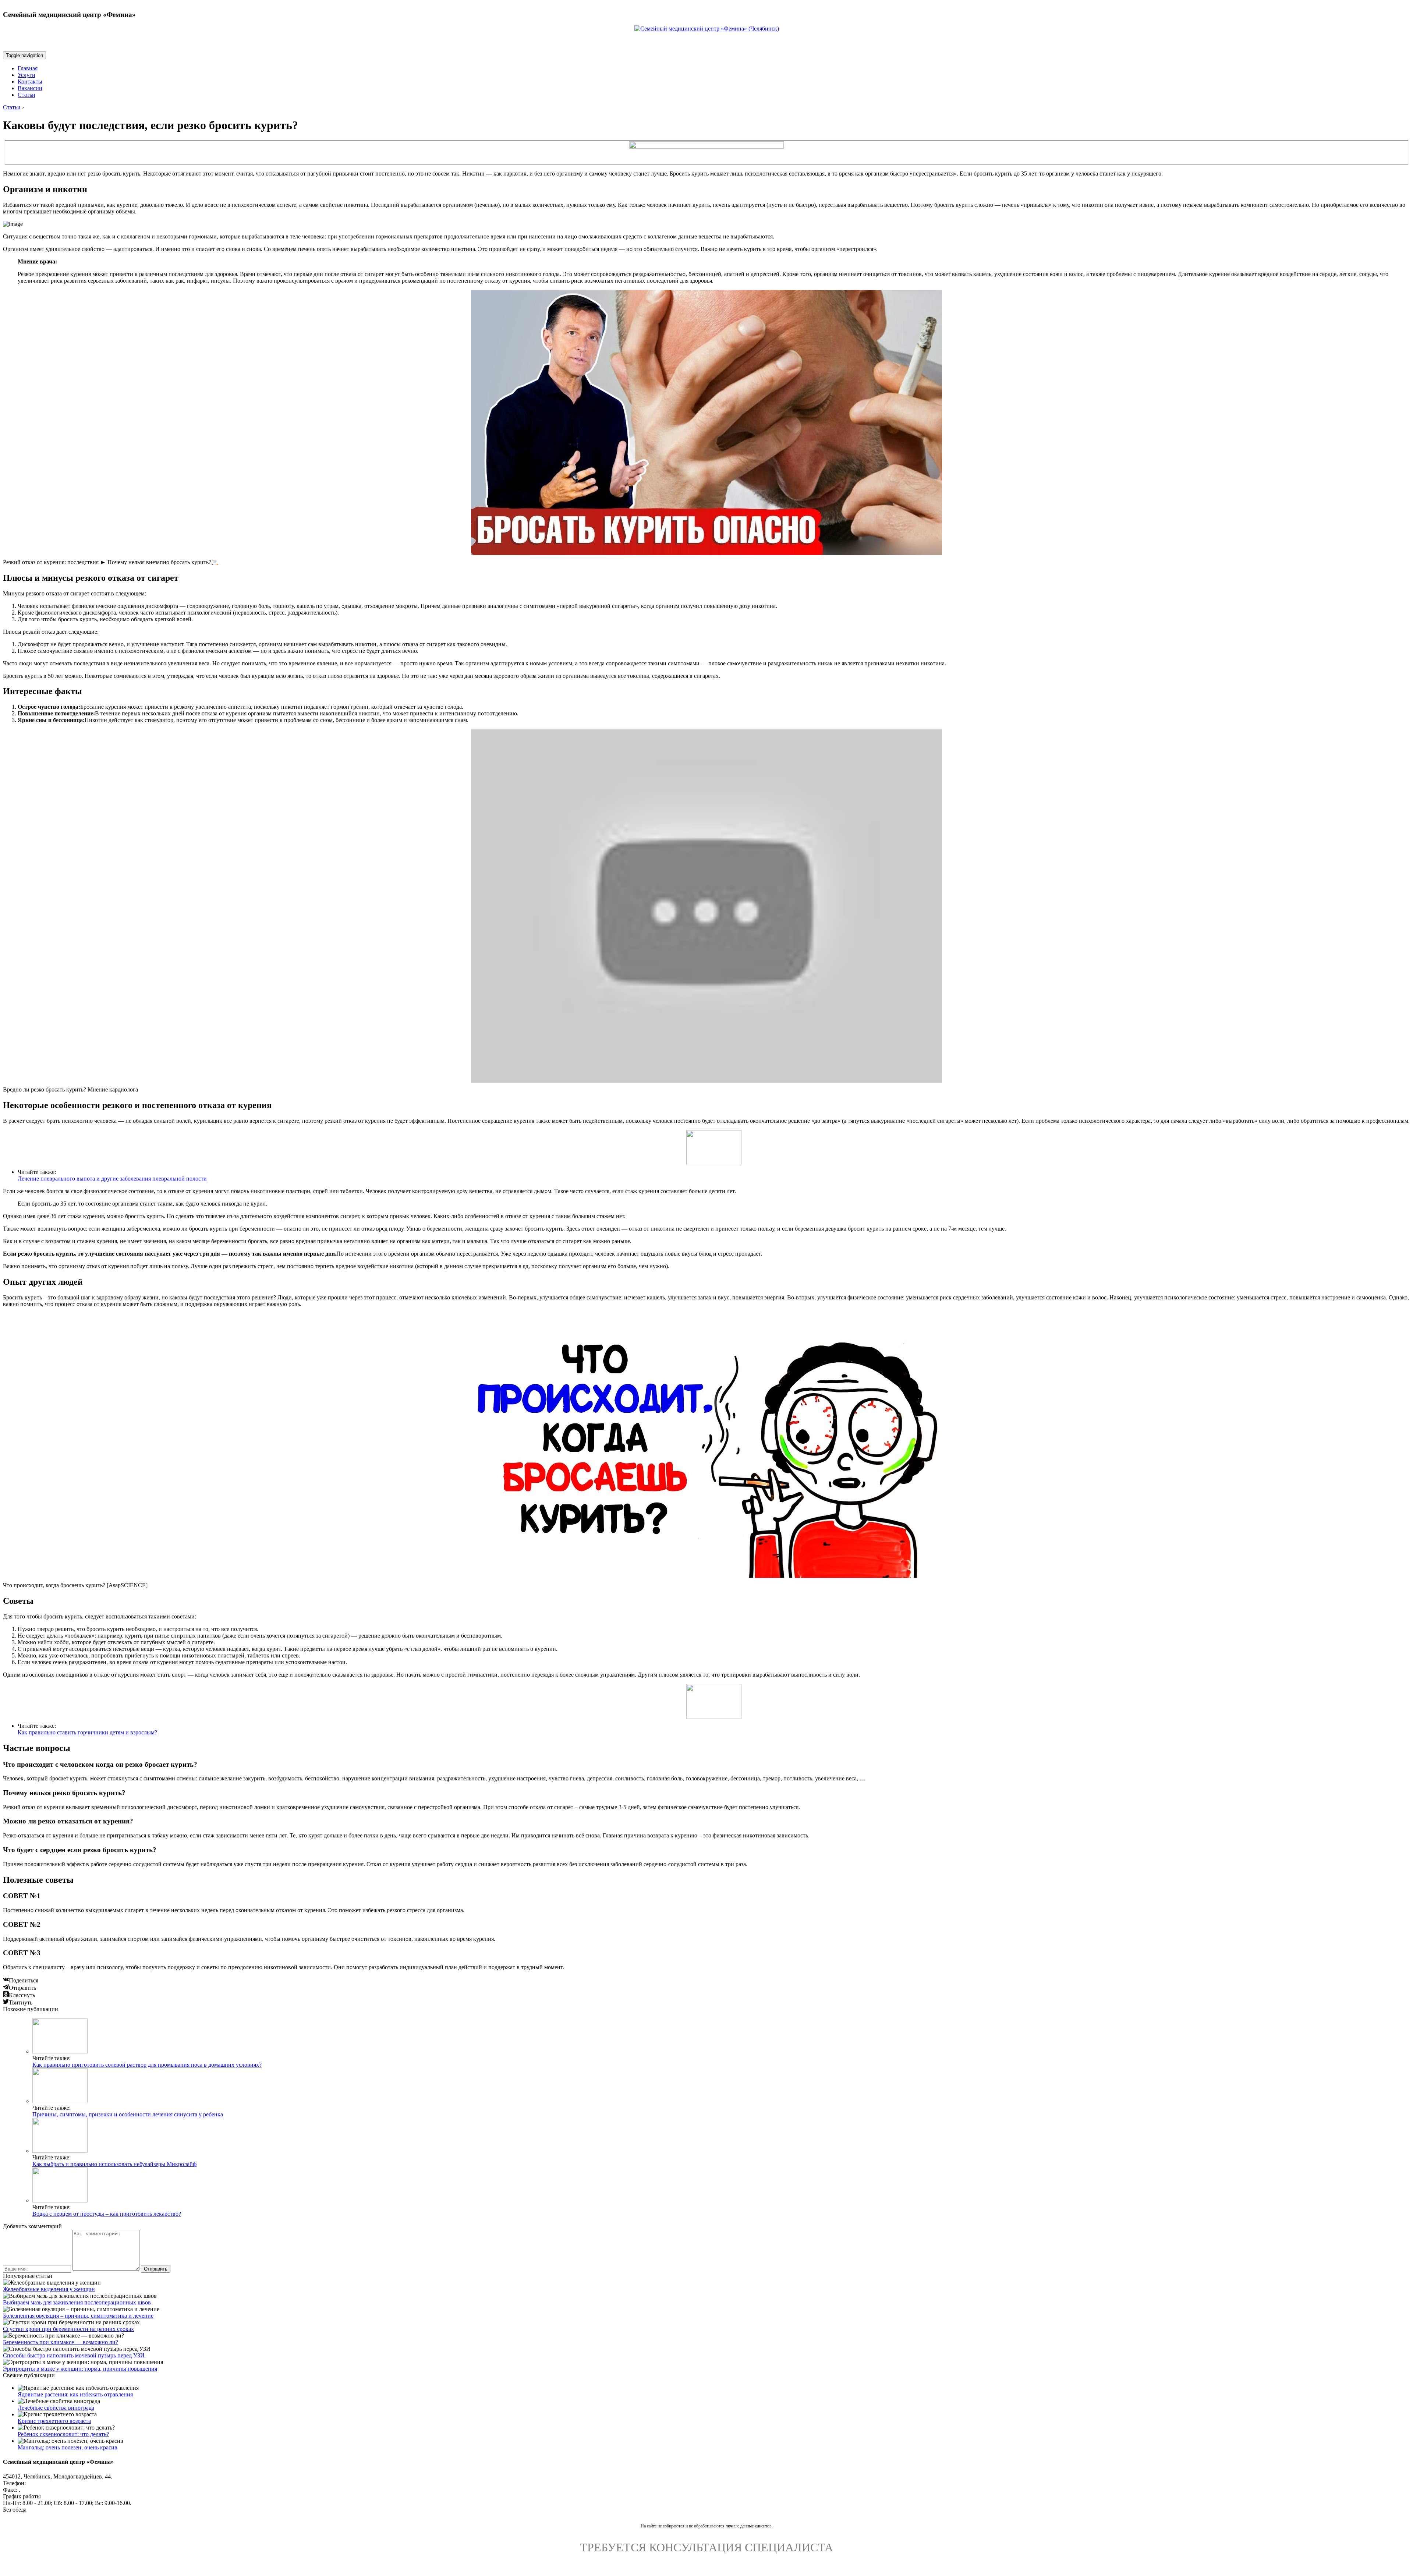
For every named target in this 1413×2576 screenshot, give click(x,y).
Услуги (26, 75)
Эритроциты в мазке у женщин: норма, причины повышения (80, 2369)
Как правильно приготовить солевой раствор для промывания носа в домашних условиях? (147, 2065)
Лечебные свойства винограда (56, 2408)
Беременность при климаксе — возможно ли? (61, 2342)
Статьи (26, 95)
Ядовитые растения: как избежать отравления (75, 2394)
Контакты (30, 82)
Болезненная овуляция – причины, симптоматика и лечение (78, 2316)
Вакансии (30, 88)
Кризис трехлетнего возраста (54, 2421)
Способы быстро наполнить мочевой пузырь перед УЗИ (74, 2355)
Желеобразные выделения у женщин (49, 2289)
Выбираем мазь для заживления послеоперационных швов (77, 2302)
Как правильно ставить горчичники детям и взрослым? (87, 1732)
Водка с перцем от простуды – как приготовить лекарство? (107, 2214)
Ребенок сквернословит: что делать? (63, 2434)
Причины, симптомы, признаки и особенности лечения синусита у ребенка (128, 2114)
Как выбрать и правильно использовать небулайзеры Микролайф (114, 2164)
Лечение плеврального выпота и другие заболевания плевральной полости (112, 1179)
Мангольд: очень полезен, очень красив (68, 2447)
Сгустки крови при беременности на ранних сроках (68, 2329)
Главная (28, 68)
